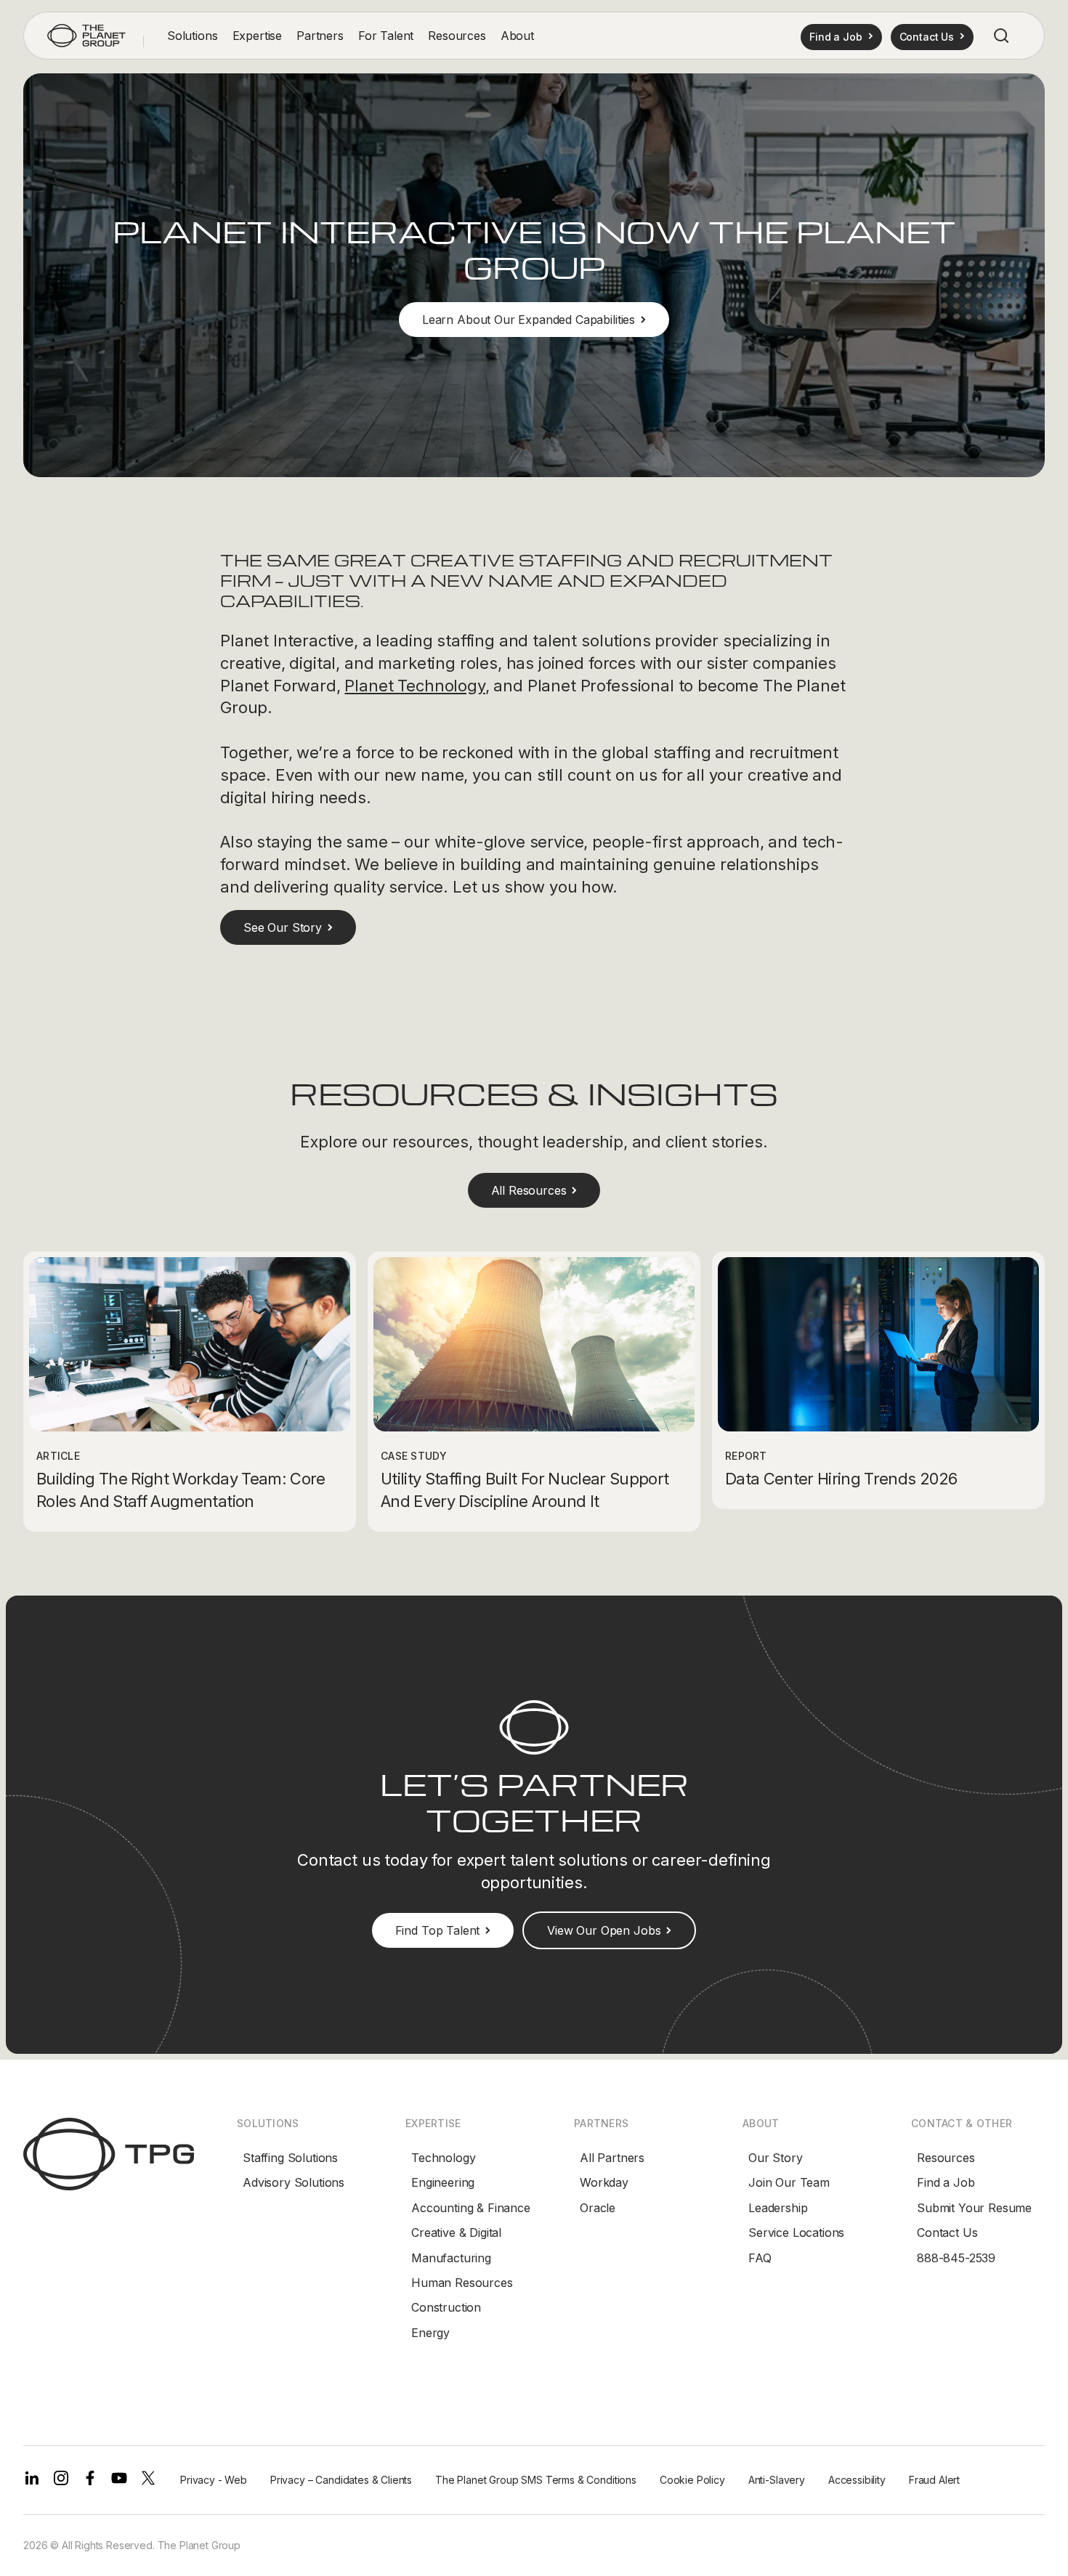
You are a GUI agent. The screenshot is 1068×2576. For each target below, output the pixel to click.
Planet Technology (414, 686)
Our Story (776, 2158)
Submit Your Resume (974, 2208)
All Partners (612, 2158)
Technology (443, 2158)
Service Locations (796, 2232)
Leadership (778, 2208)
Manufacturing (451, 2258)
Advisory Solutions (294, 2182)
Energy (430, 2333)
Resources (946, 2158)
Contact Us (947, 2232)
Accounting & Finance (471, 2208)
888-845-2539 (956, 2258)
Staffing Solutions (290, 2158)
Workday (604, 2182)
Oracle (598, 2208)
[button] (193, 36)
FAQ (760, 2258)
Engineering (443, 2182)
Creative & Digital (456, 2232)
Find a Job (946, 2182)
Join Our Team (789, 2182)
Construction (446, 2307)
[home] (86, 36)
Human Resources (462, 2283)
